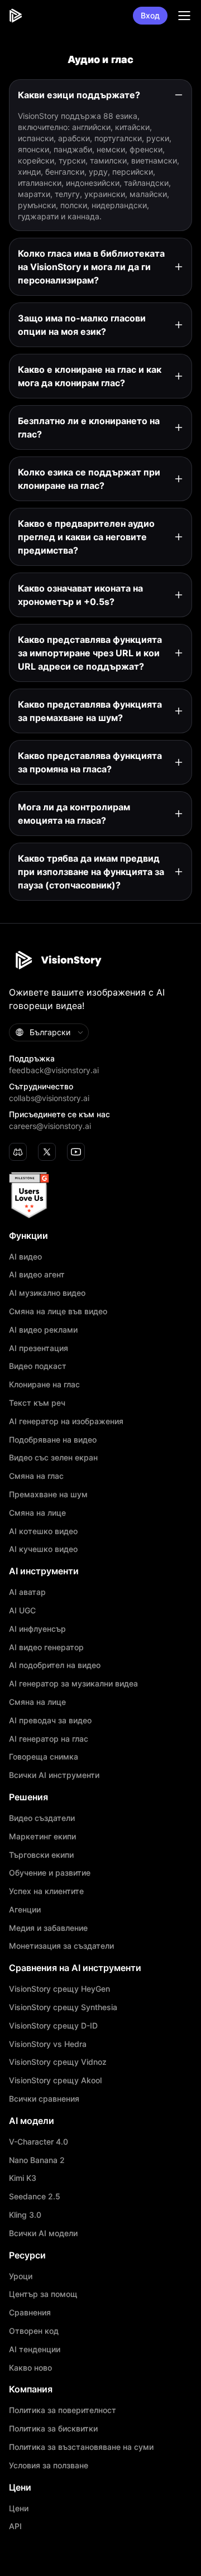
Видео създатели (42, 1818)
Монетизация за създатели (61, 1946)
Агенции (25, 1910)
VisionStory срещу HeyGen (59, 1989)
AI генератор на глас (49, 1739)
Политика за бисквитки (53, 2429)
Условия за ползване (49, 2466)
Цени (19, 2508)
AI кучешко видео (43, 1549)
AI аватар (27, 1592)
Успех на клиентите (46, 1891)
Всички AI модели (43, 2233)
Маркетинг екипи (42, 1837)
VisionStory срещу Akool (55, 2080)
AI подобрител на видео (55, 1665)
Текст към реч (37, 1403)
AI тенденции (35, 2349)
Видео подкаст (38, 1366)
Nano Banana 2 (37, 2160)
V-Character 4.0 (39, 2142)
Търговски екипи (41, 1855)
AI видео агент (37, 1275)
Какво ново (30, 2368)
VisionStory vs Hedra (48, 2044)
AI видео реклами (43, 1330)
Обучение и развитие (50, 1873)
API (15, 2526)
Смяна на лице (37, 1513)
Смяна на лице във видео (58, 1311)
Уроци (21, 2276)
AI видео (25, 1257)
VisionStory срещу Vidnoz (58, 2062)
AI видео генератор (46, 1647)
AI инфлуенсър (37, 1629)
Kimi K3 (23, 2178)
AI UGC (22, 1611)
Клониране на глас (44, 1385)
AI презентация (39, 1348)
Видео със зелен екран (53, 1458)
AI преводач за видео (50, 1720)
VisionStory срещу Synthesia (63, 2007)
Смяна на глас (36, 1476)
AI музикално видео (47, 1293)
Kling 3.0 (25, 2215)
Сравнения (30, 2313)
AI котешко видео (43, 1531)
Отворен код (34, 2331)
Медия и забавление (48, 1928)
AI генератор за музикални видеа (73, 1684)
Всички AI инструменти (54, 1775)
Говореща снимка (44, 1757)
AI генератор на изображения (66, 1421)
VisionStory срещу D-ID (53, 2026)
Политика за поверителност (63, 2410)
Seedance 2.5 (35, 2197)
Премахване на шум (48, 1494)
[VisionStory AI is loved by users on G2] (100, 1195)
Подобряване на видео (53, 1440)
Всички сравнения (44, 2099)
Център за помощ (43, 2294)
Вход (150, 15)
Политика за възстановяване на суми (81, 2447)
